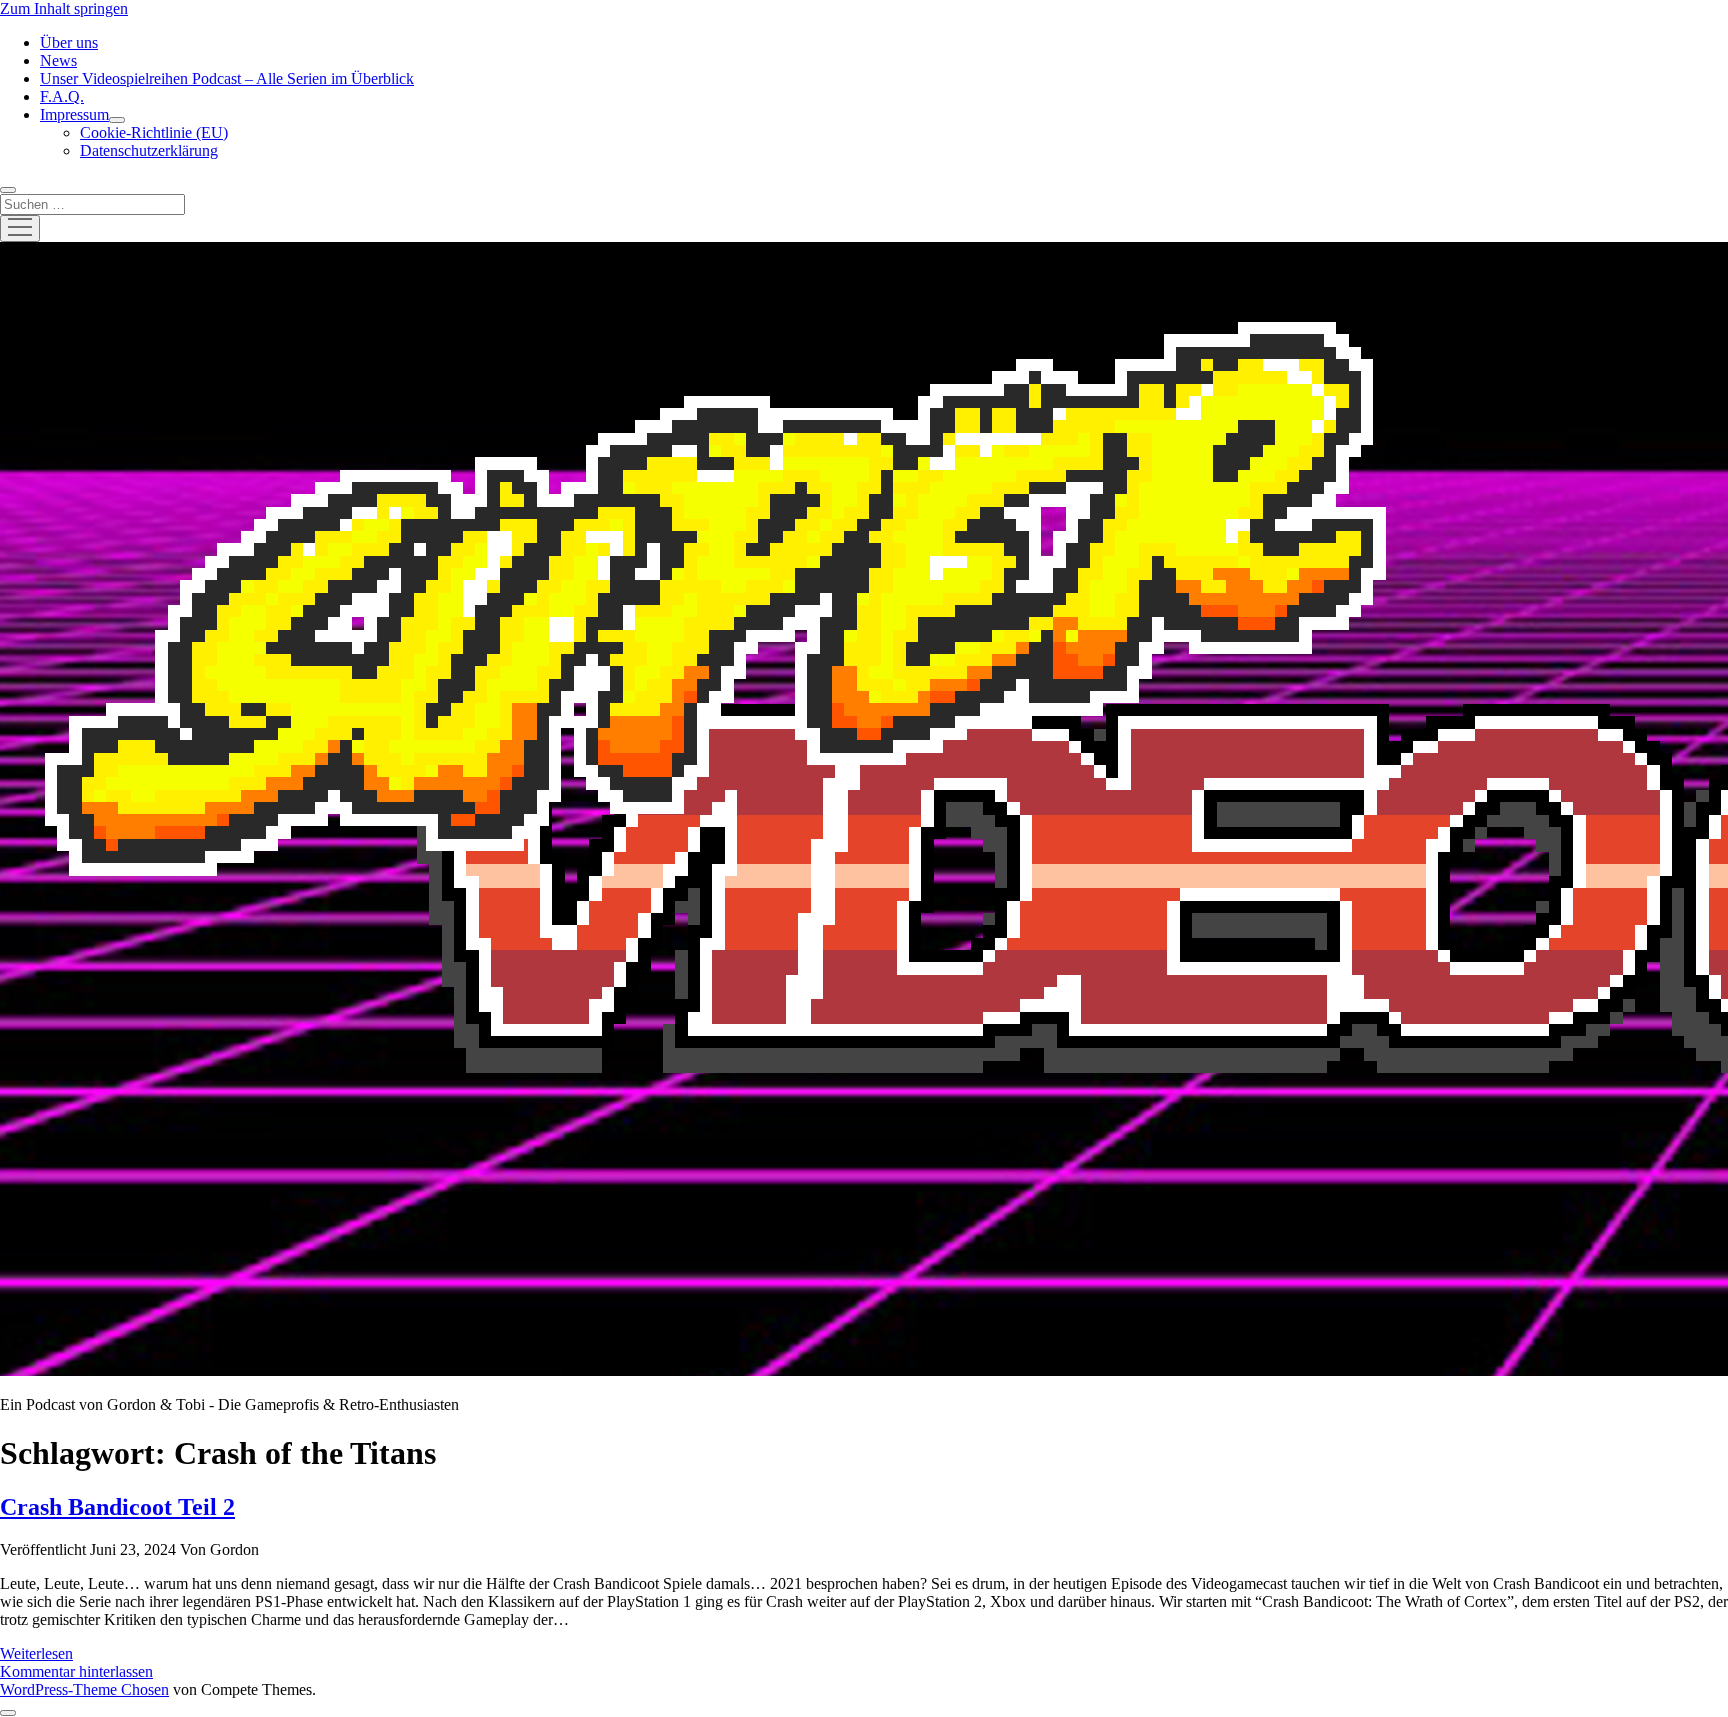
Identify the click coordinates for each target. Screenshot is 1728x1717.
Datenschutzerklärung (149, 150)
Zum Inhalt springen (64, 8)
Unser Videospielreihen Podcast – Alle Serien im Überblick (227, 78)
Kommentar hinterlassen (76, 1671)
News (58, 60)
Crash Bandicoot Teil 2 (117, 1507)
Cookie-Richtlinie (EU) (154, 132)
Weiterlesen (36, 1653)
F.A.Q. (62, 96)
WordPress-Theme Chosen (84, 1689)
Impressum (74, 114)
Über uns (69, 42)
